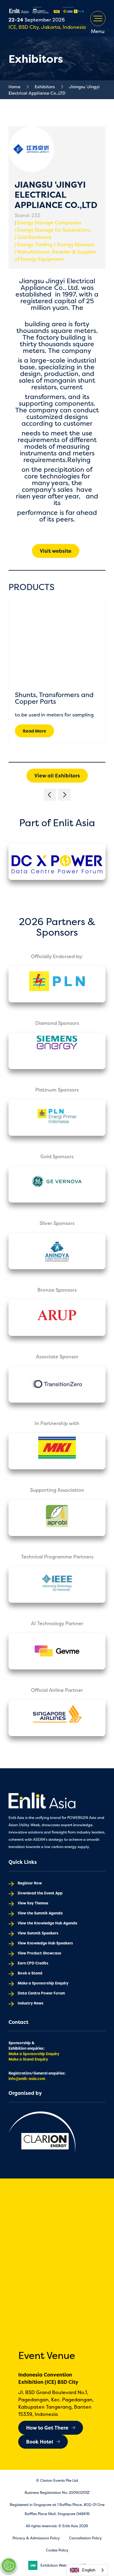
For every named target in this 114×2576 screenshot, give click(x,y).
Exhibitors (45, 87)
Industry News (31, 2003)
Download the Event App (40, 1893)
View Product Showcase (39, 1953)
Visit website (56, 551)
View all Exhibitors (57, 776)
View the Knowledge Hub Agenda (47, 1923)
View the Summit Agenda (40, 1913)
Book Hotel (40, 2442)
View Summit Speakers (38, 1933)
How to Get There (47, 2428)
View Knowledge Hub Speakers (45, 1943)
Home (14, 87)
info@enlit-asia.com (27, 2079)
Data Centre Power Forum (41, 1993)
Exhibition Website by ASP (63, 2565)
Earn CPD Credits (33, 1963)
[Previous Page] (50, 795)
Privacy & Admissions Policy (36, 2538)
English (89, 2570)
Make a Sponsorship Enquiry (43, 1983)
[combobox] (87, 2570)
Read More (35, 731)
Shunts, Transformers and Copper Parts (54, 698)
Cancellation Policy (85, 2538)
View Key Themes (33, 1903)
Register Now (30, 1883)
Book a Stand (30, 1973)
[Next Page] (64, 795)
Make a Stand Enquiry (28, 2059)
